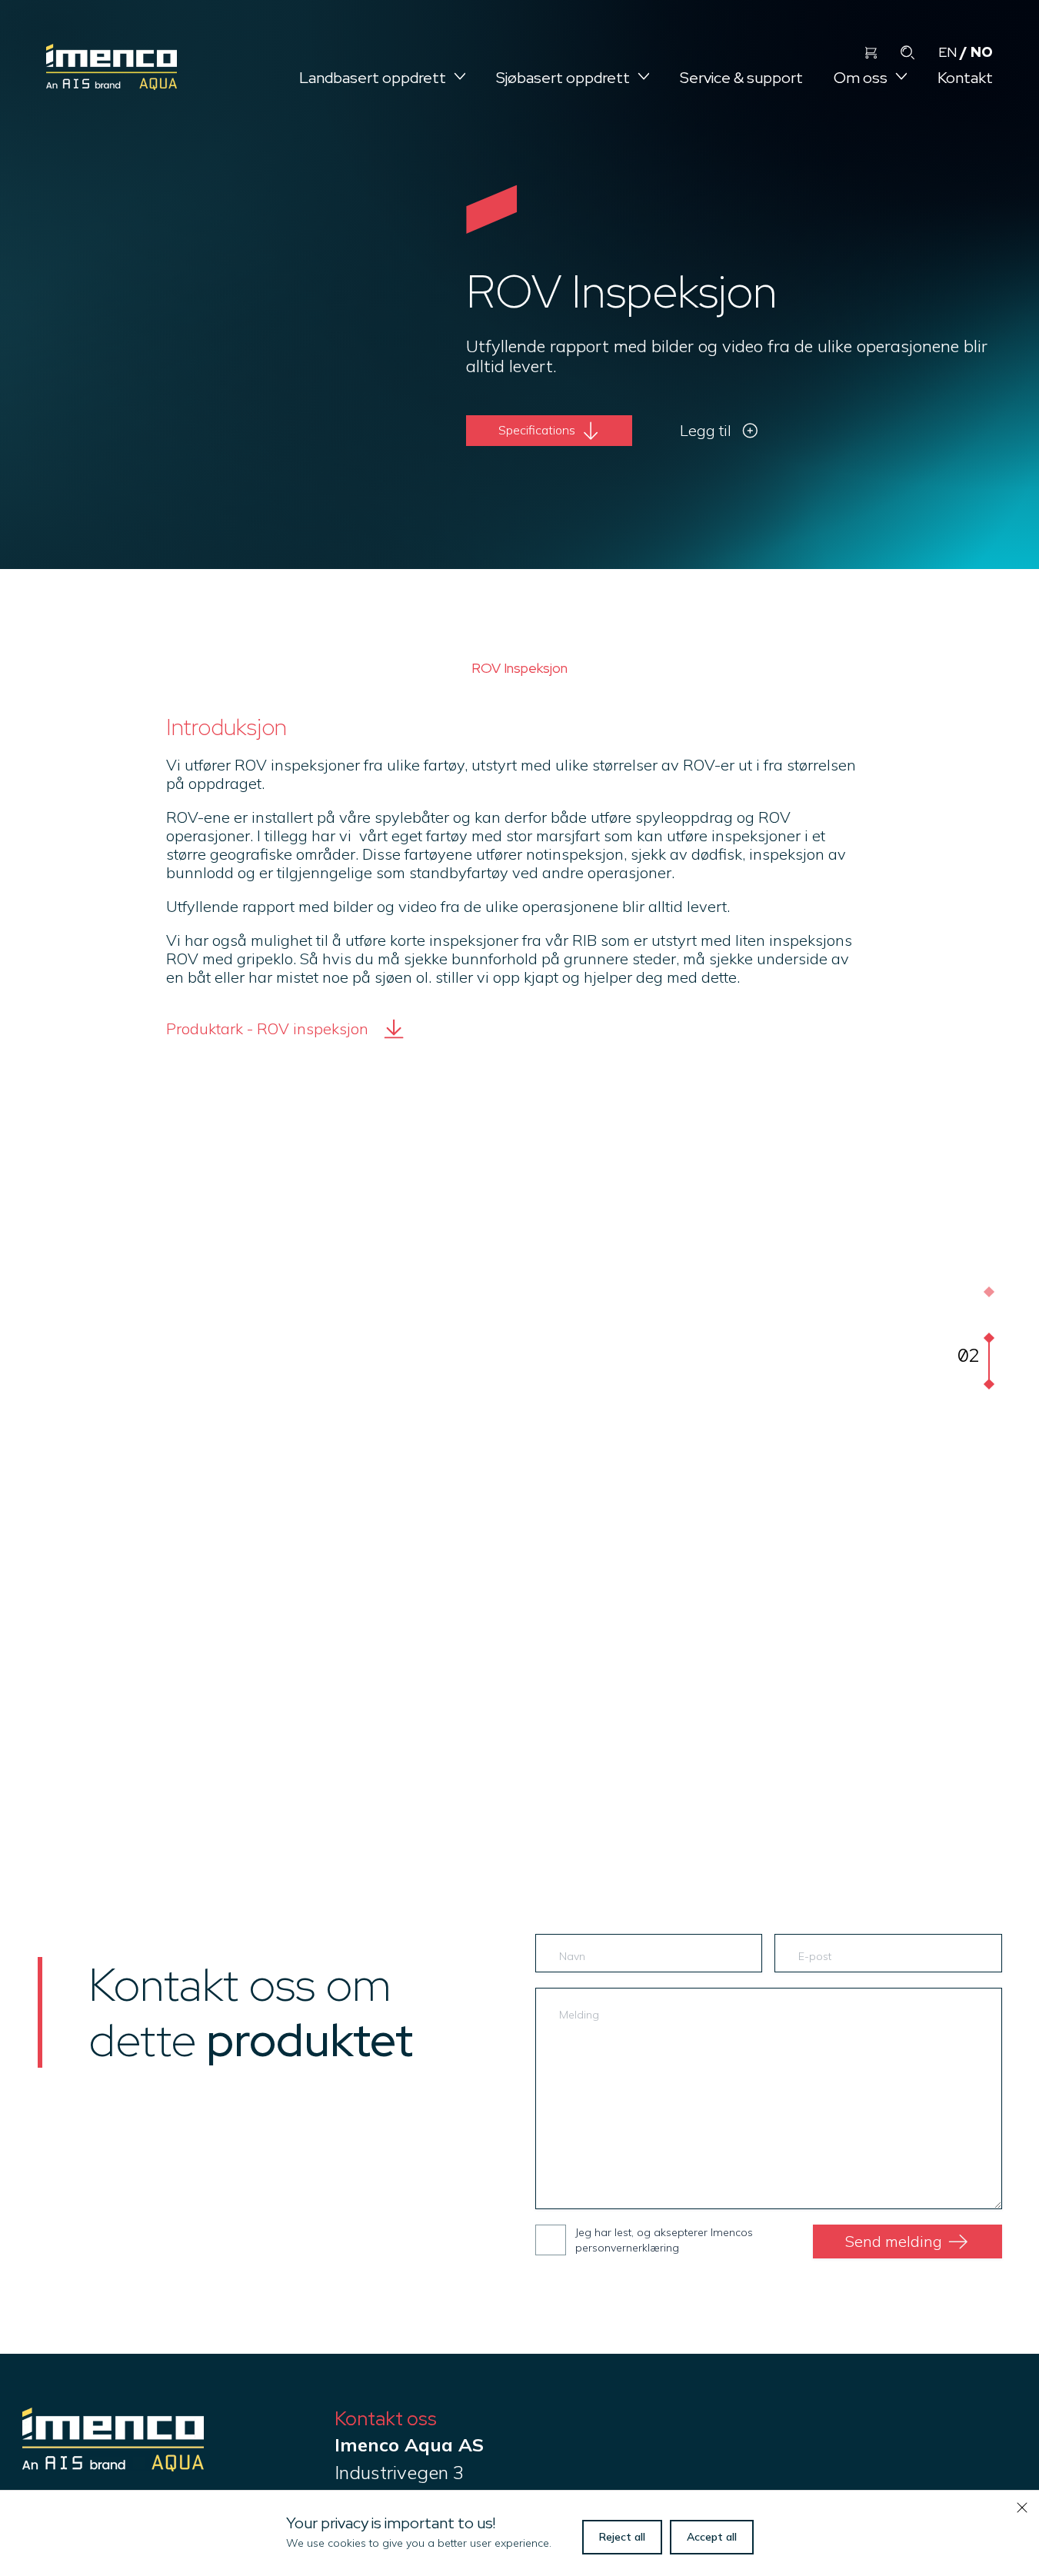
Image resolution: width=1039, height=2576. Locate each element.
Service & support (741, 78)
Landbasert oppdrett (373, 78)
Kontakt (965, 78)
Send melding (894, 2241)
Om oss (861, 78)
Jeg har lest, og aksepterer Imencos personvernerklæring (664, 2240)
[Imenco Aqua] (113, 2465)
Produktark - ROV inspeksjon (267, 1028)
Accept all (712, 2537)
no (982, 52)
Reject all (622, 2537)
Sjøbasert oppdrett (563, 78)
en (947, 52)
